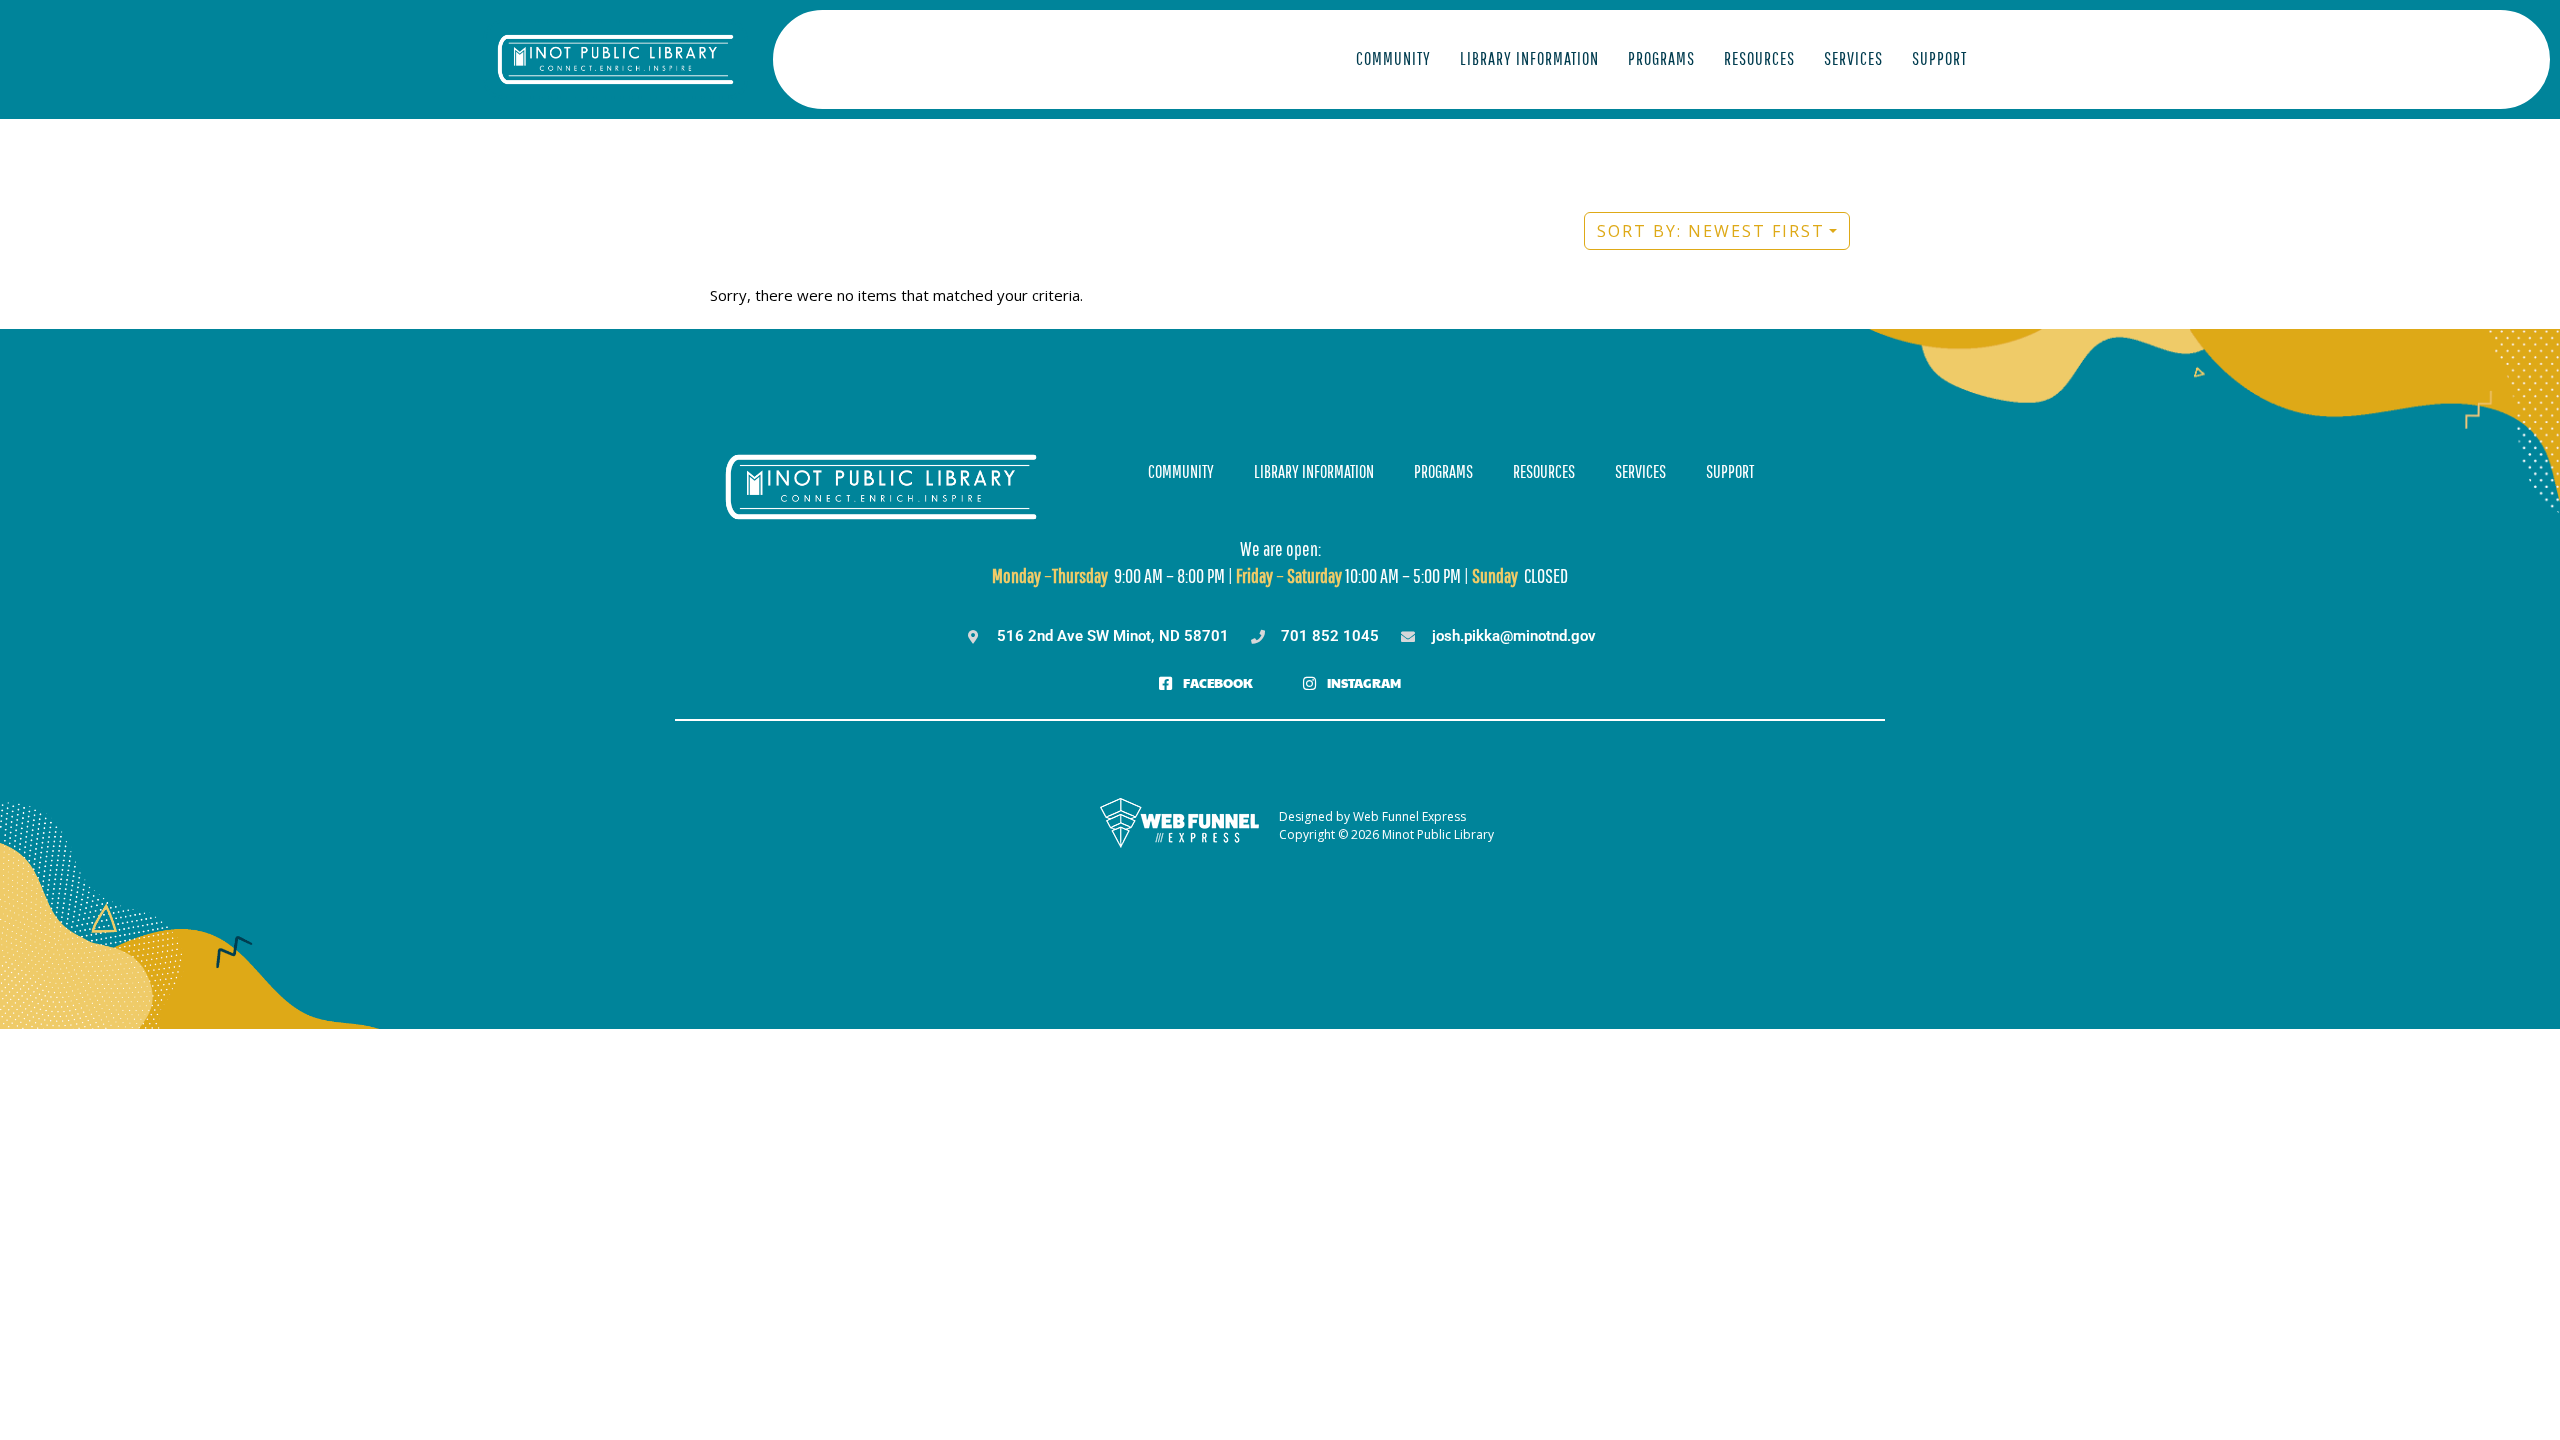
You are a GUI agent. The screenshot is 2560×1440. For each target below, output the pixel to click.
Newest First (1711, 231)
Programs (1661, 58)
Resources (1759, 58)
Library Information (1529, 58)
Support (1939, 58)
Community (1393, 58)
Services (1853, 58)
